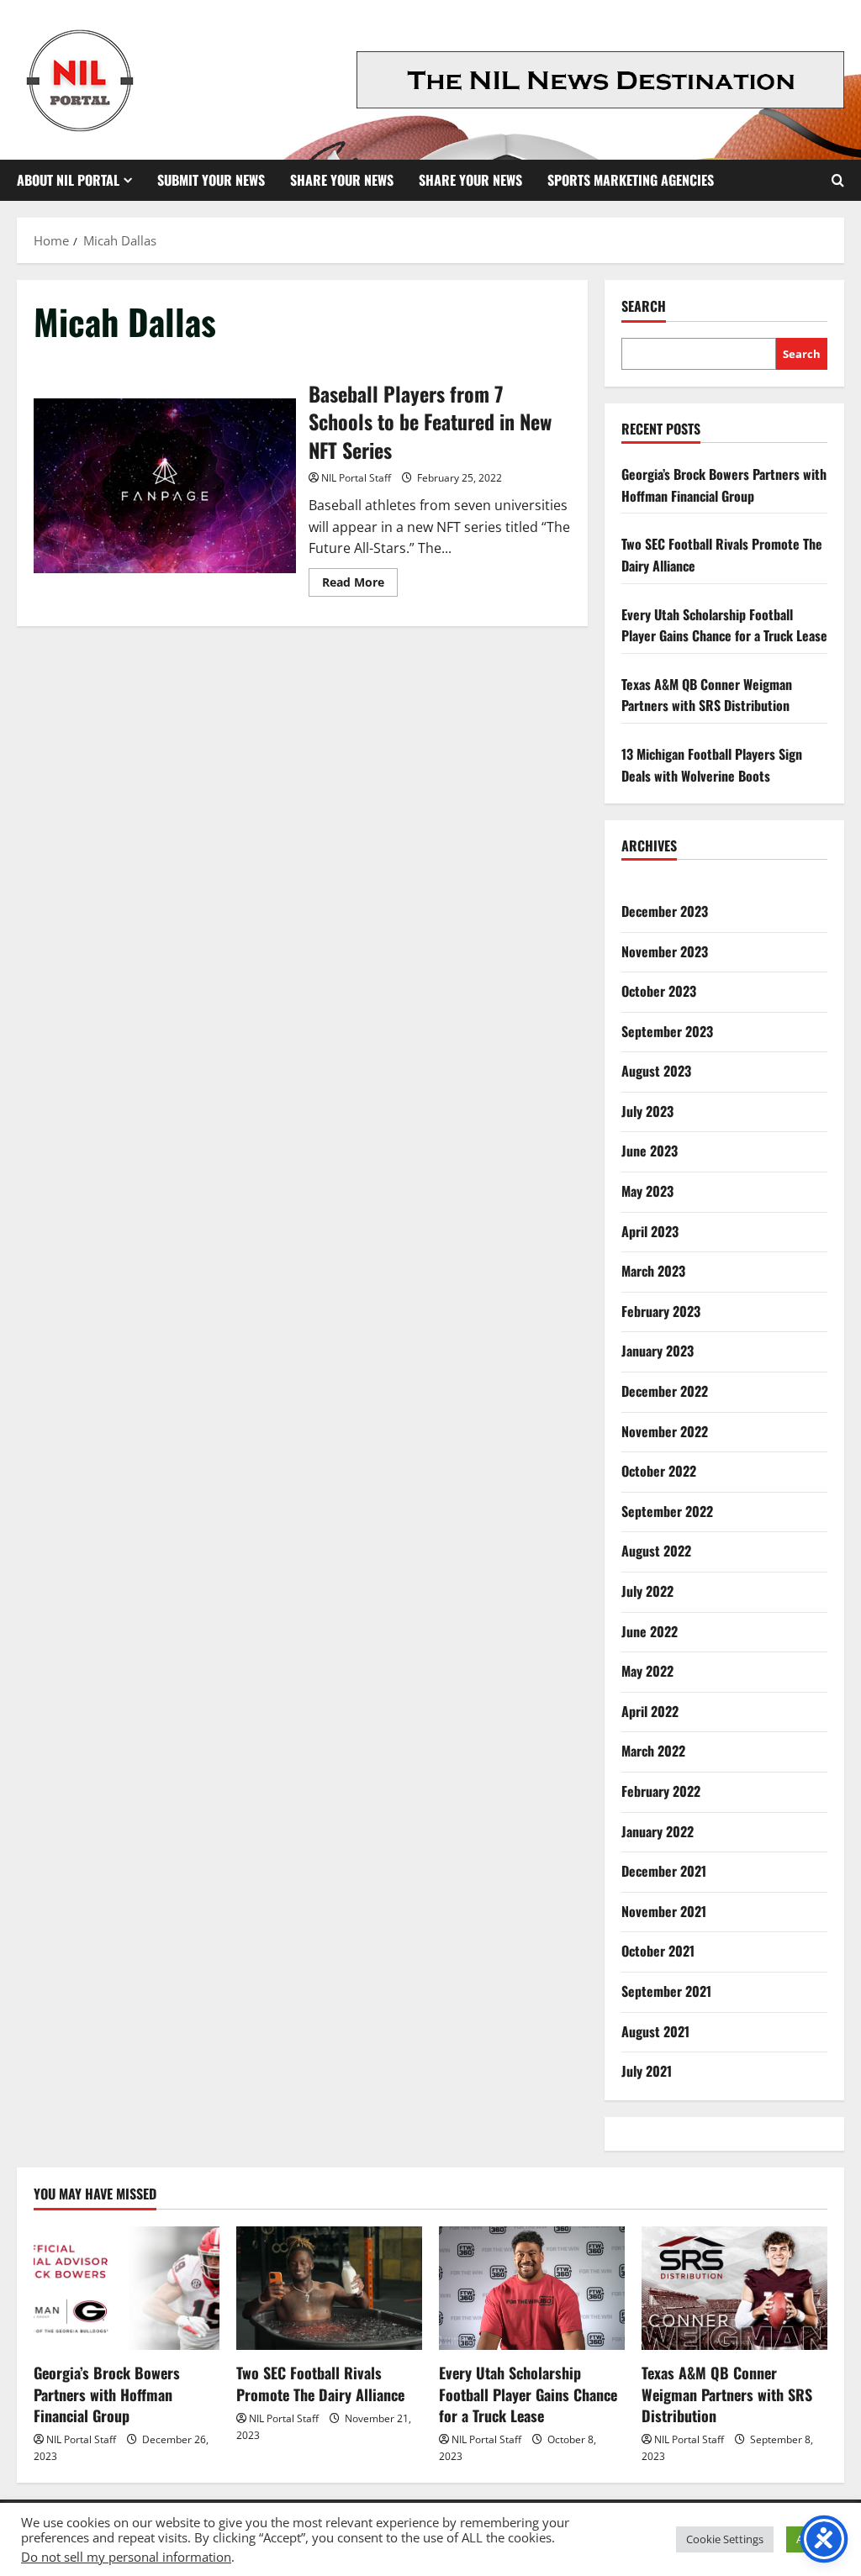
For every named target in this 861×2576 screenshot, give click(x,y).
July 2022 (647, 1591)
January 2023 (658, 1351)
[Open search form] (838, 180)
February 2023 (661, 1311)
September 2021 (666, 1991)
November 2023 (665, 951)
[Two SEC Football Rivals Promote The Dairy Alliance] (329, 2288)
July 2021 (647, 2071)
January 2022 (658, 1831)
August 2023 (656, 1071)
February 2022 (661, 1791)
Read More (360, 585)
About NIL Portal (68, 180)
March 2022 (653, 1751)
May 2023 (647, 1191)
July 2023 (647, 1111)
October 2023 (659, 991)
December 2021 (664, 1871)
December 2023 (665, 911)
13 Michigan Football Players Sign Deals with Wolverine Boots (712, 765)
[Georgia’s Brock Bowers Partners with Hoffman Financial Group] (127, 2288)
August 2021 (655, 2031)
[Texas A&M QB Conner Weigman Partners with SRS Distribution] (734, 2288)
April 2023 (650, 1231)
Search (644, 306)
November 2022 (665, 1431)
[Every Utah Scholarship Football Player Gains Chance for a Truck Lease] (532, 2288)
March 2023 (653, 1271)
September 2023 (667, 1031)
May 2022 (647, 1671)
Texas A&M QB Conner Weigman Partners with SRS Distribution (707, 695)
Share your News (470, 180)
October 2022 (659, 1471)
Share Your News (342, 180)
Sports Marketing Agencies (631, 180)
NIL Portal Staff (356, 478)
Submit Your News (211, 180)
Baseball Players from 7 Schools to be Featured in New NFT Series (165, 486)
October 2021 (658, 1951)
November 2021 (664, 1911)
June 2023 (650, 1151)
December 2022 (665, 1391)
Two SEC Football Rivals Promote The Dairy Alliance (320, 2383)
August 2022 (656, 1551)
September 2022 (667, 1511)
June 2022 (650, 1631)
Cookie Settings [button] (725, 2539)
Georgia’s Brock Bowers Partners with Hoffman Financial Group (724, 485)
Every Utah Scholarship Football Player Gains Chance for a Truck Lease (724, 625)
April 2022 (650, 1711)
